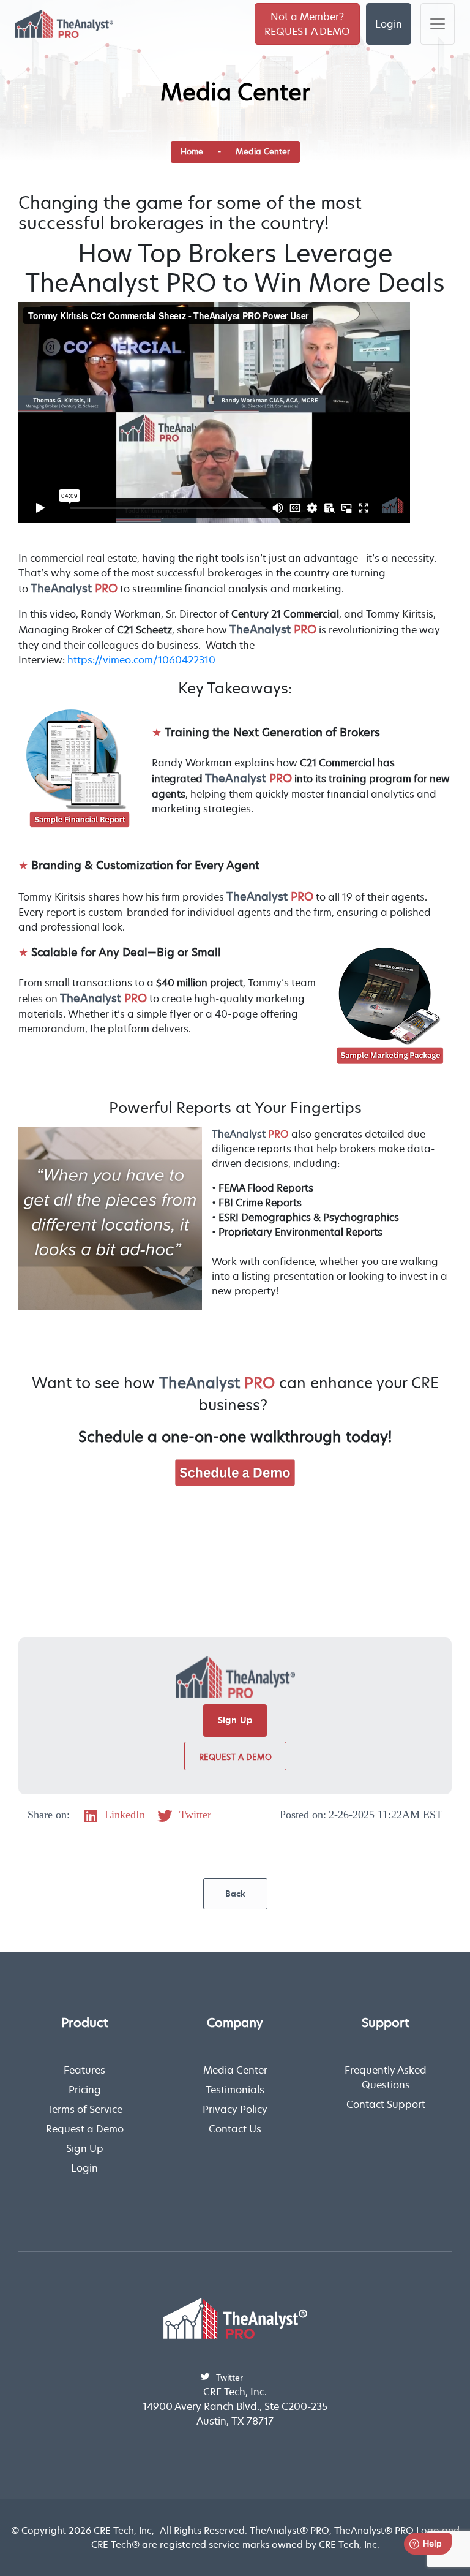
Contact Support (386, 2104)
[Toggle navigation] (438, 24)
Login (389, 24)
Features (84, 2070)
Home (192, 151)
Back (235, 1894)
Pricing (85, 2090)
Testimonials (235, 2090)
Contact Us (235, 2129)
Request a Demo (235, 1757)
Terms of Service (85, 2109)
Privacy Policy (235, 2109)
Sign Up (235, 1720)
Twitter (194, 1815)
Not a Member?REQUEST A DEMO (307, 24)
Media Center (263, 151)
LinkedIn (123, 1815)
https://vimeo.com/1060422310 (141, 660)
